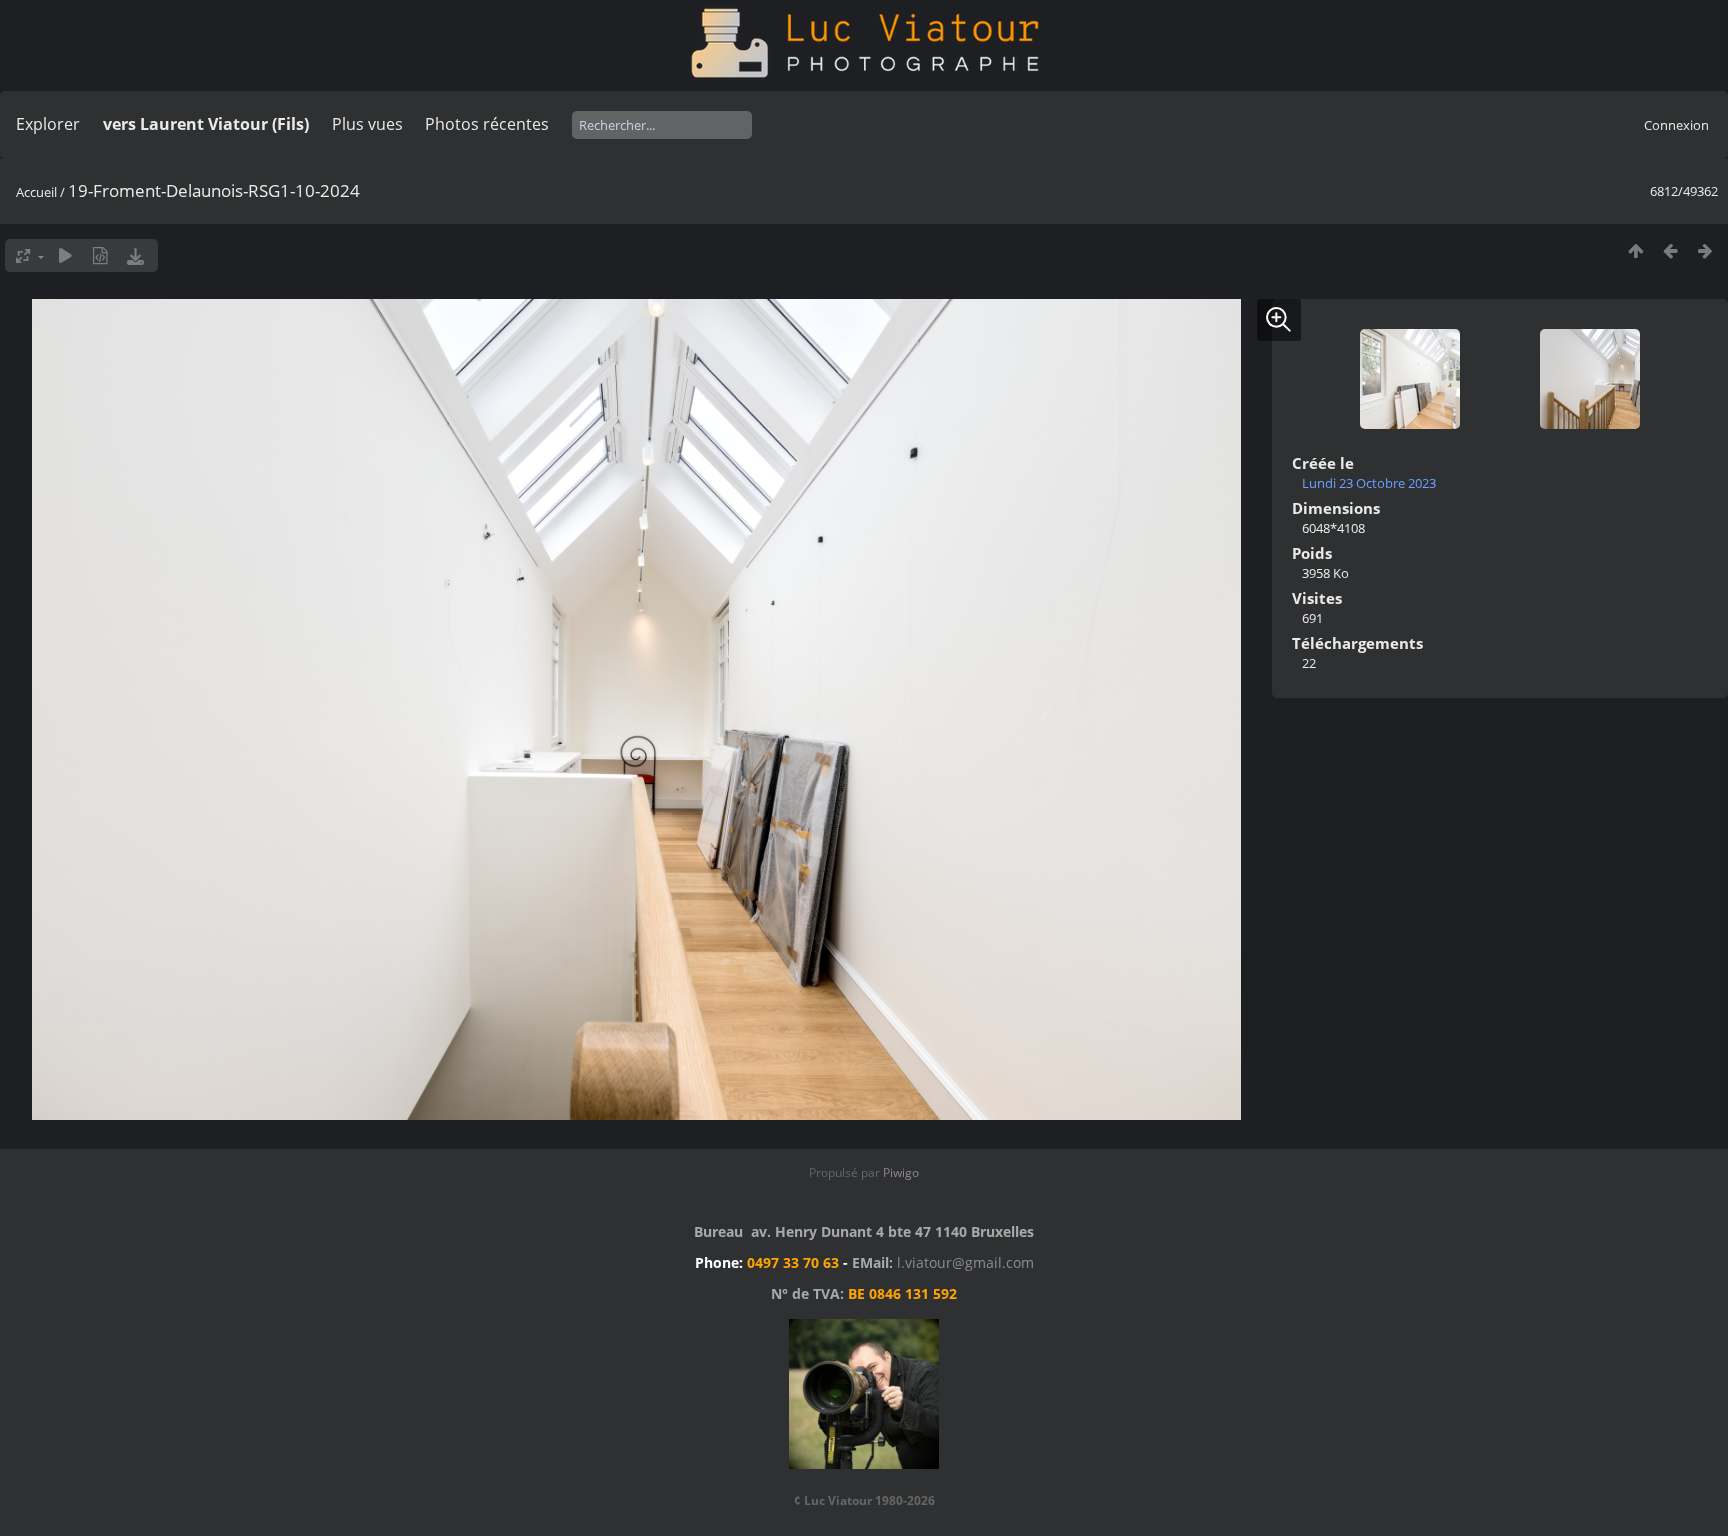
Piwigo (901, 1172)
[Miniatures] (1635, 250)
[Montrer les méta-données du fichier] (100, 255)
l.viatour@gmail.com (965, 1262)
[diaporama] (65, 255)
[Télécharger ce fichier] (135, 255)
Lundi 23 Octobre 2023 (1369, 483)
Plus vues (367, 124)
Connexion (1676, 125)
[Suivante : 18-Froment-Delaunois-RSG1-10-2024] (1705, 250)
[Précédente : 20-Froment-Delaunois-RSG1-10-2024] (1670, 250)
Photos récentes (487, 124)
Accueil (36, 192)
